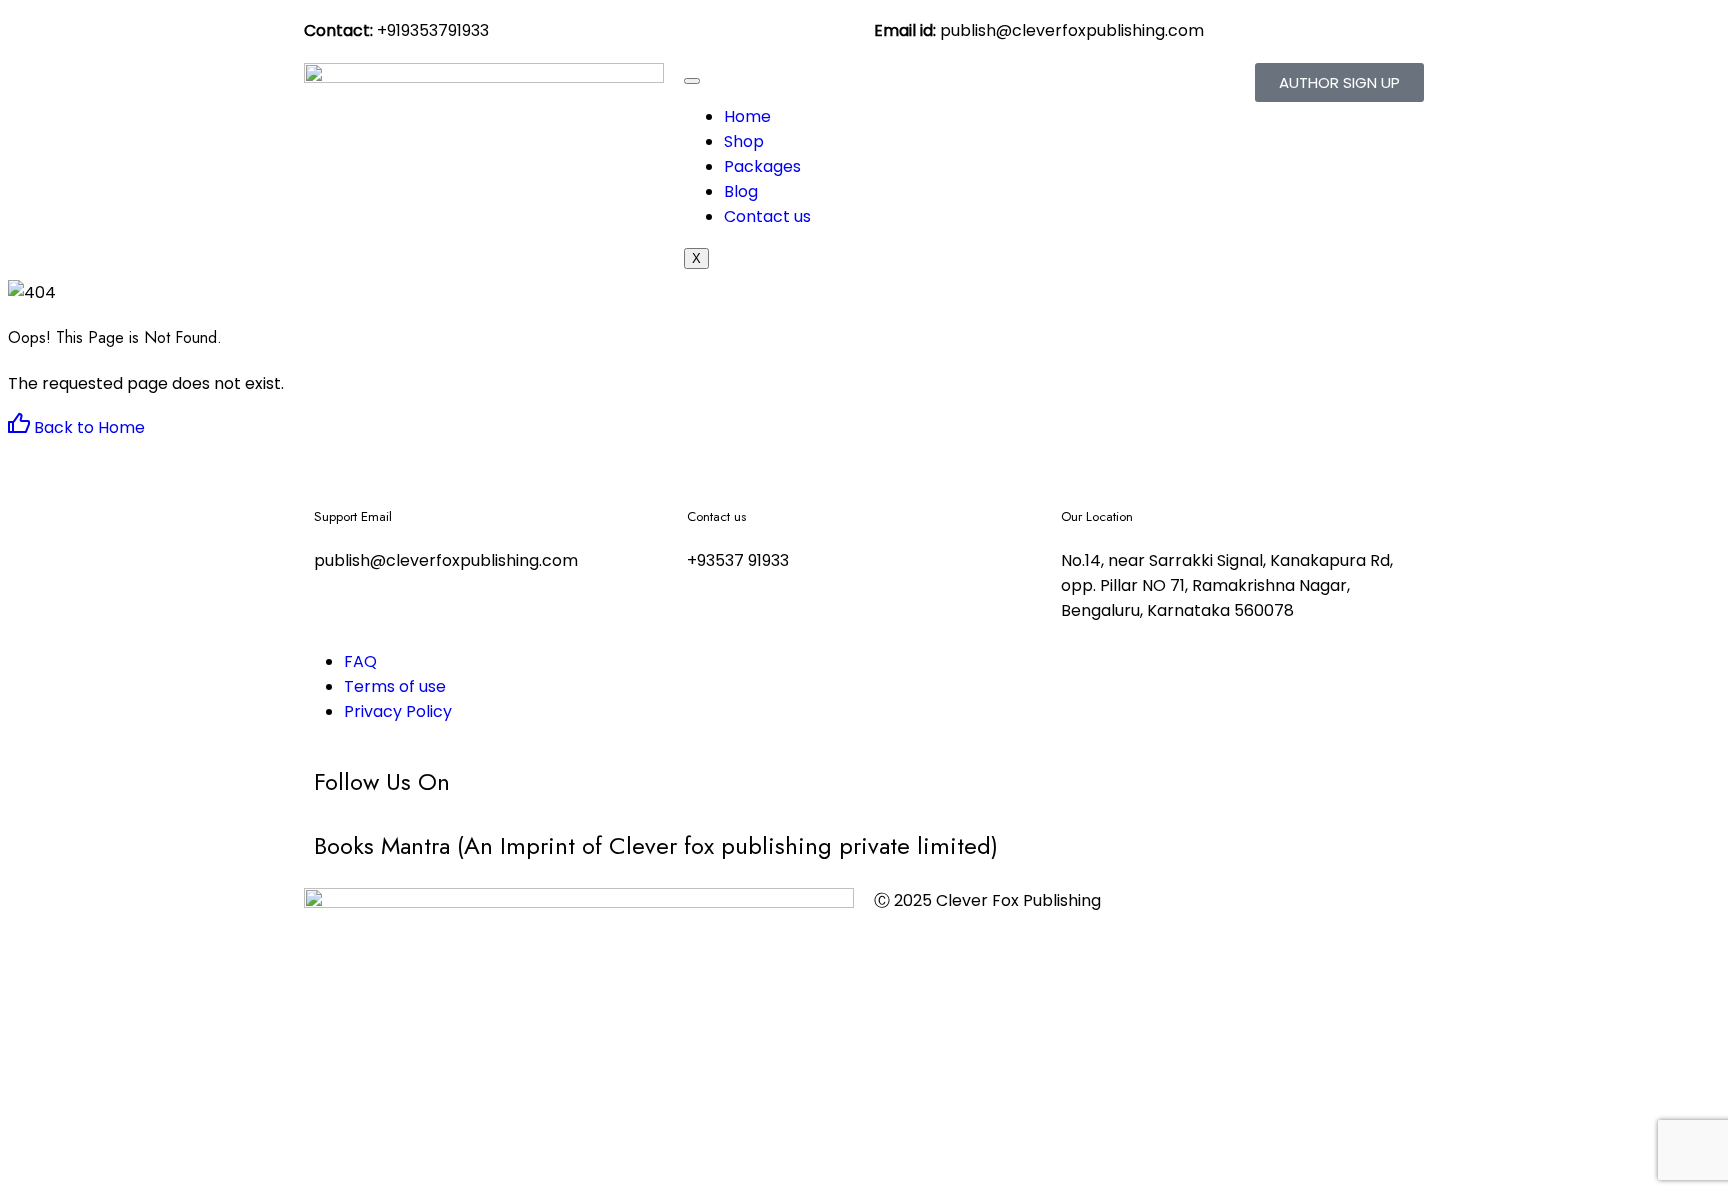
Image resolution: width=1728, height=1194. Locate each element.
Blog (741, 191)
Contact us (767, 216)
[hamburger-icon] (692, 81)
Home (747, 116)
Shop (744, 141)
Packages (762, 166)
